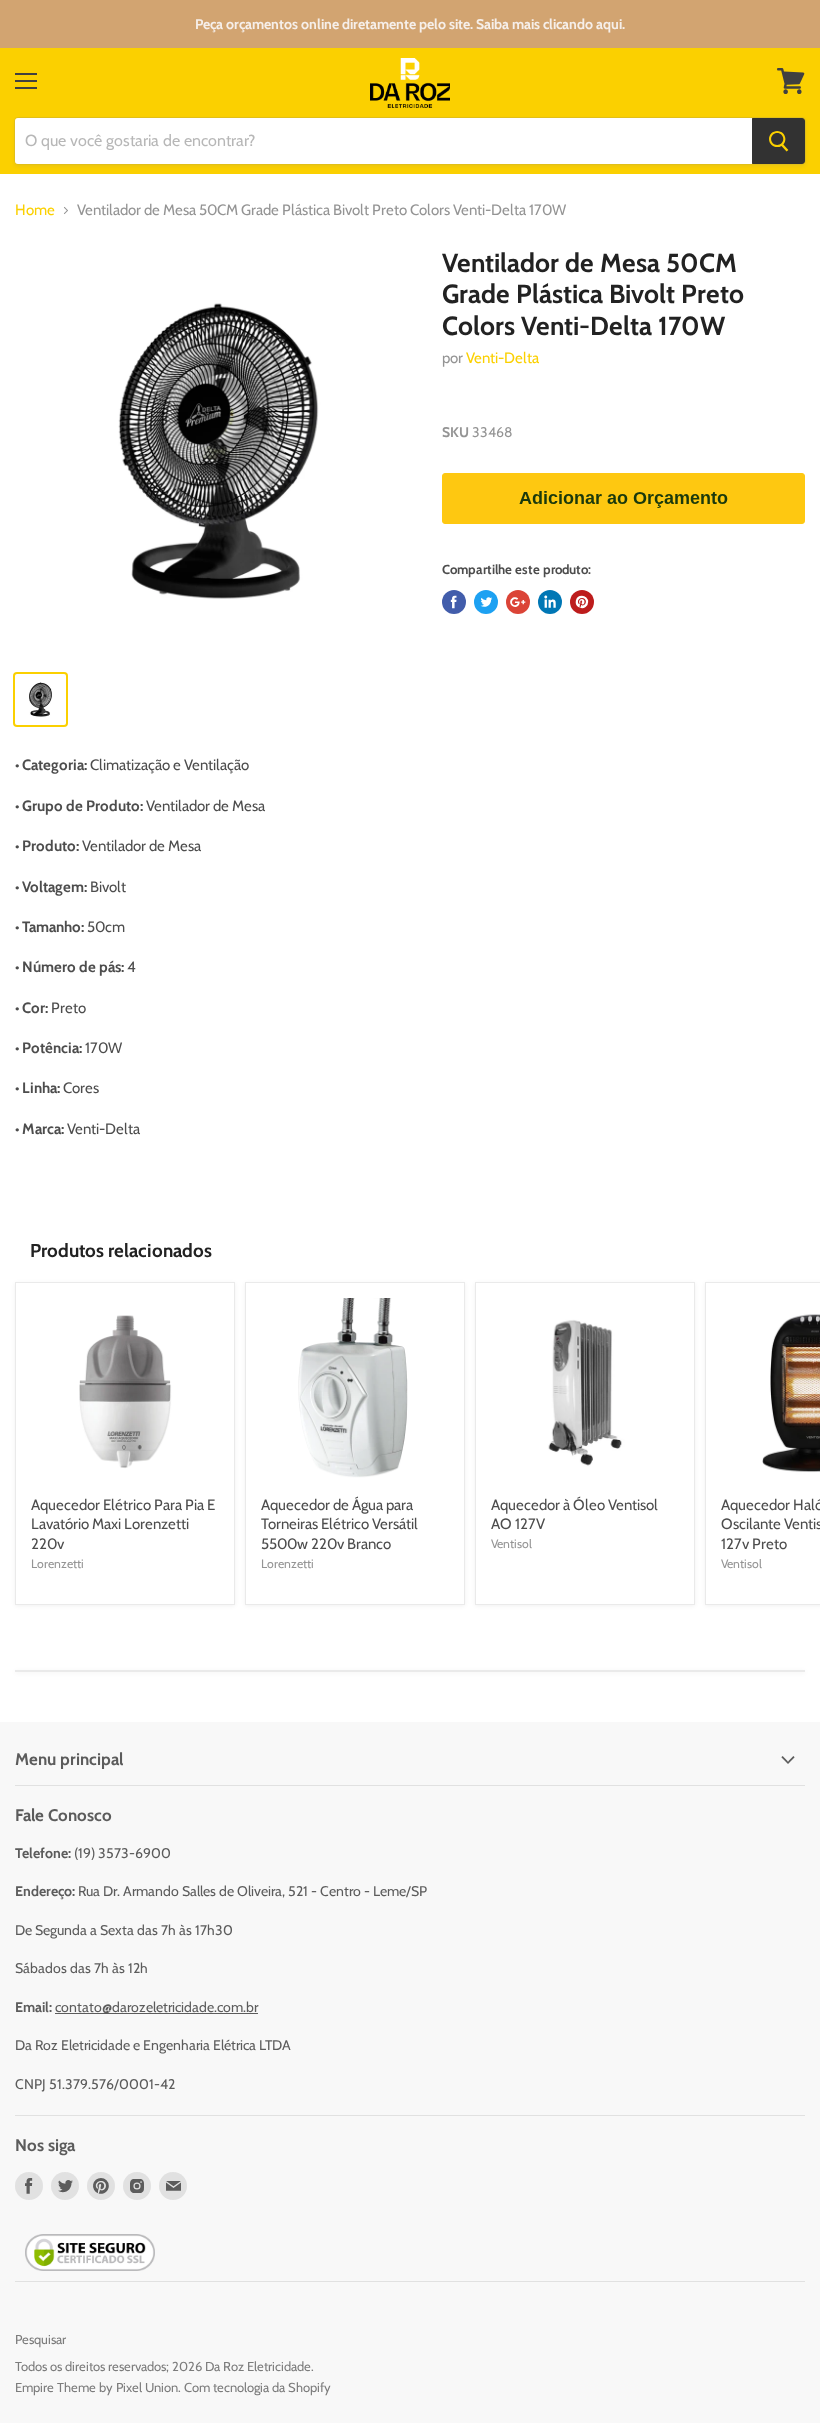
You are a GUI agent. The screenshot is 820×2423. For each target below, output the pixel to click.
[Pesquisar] (778, 141)
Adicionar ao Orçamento (623, 498)
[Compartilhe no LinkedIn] (550, 602)
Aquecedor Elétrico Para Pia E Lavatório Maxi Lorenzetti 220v (123, 1524)
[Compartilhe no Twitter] (486, 602)
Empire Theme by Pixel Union (96, 2387)
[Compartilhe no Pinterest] (582, 602)
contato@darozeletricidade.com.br (156, 2007)
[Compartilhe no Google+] (518, 602)
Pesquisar (40, 2339)
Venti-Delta (502, 358)
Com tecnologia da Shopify (257, 2387)
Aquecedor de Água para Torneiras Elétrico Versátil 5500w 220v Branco (339, 1524)
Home (35, 210)
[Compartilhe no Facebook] (454, 602)
